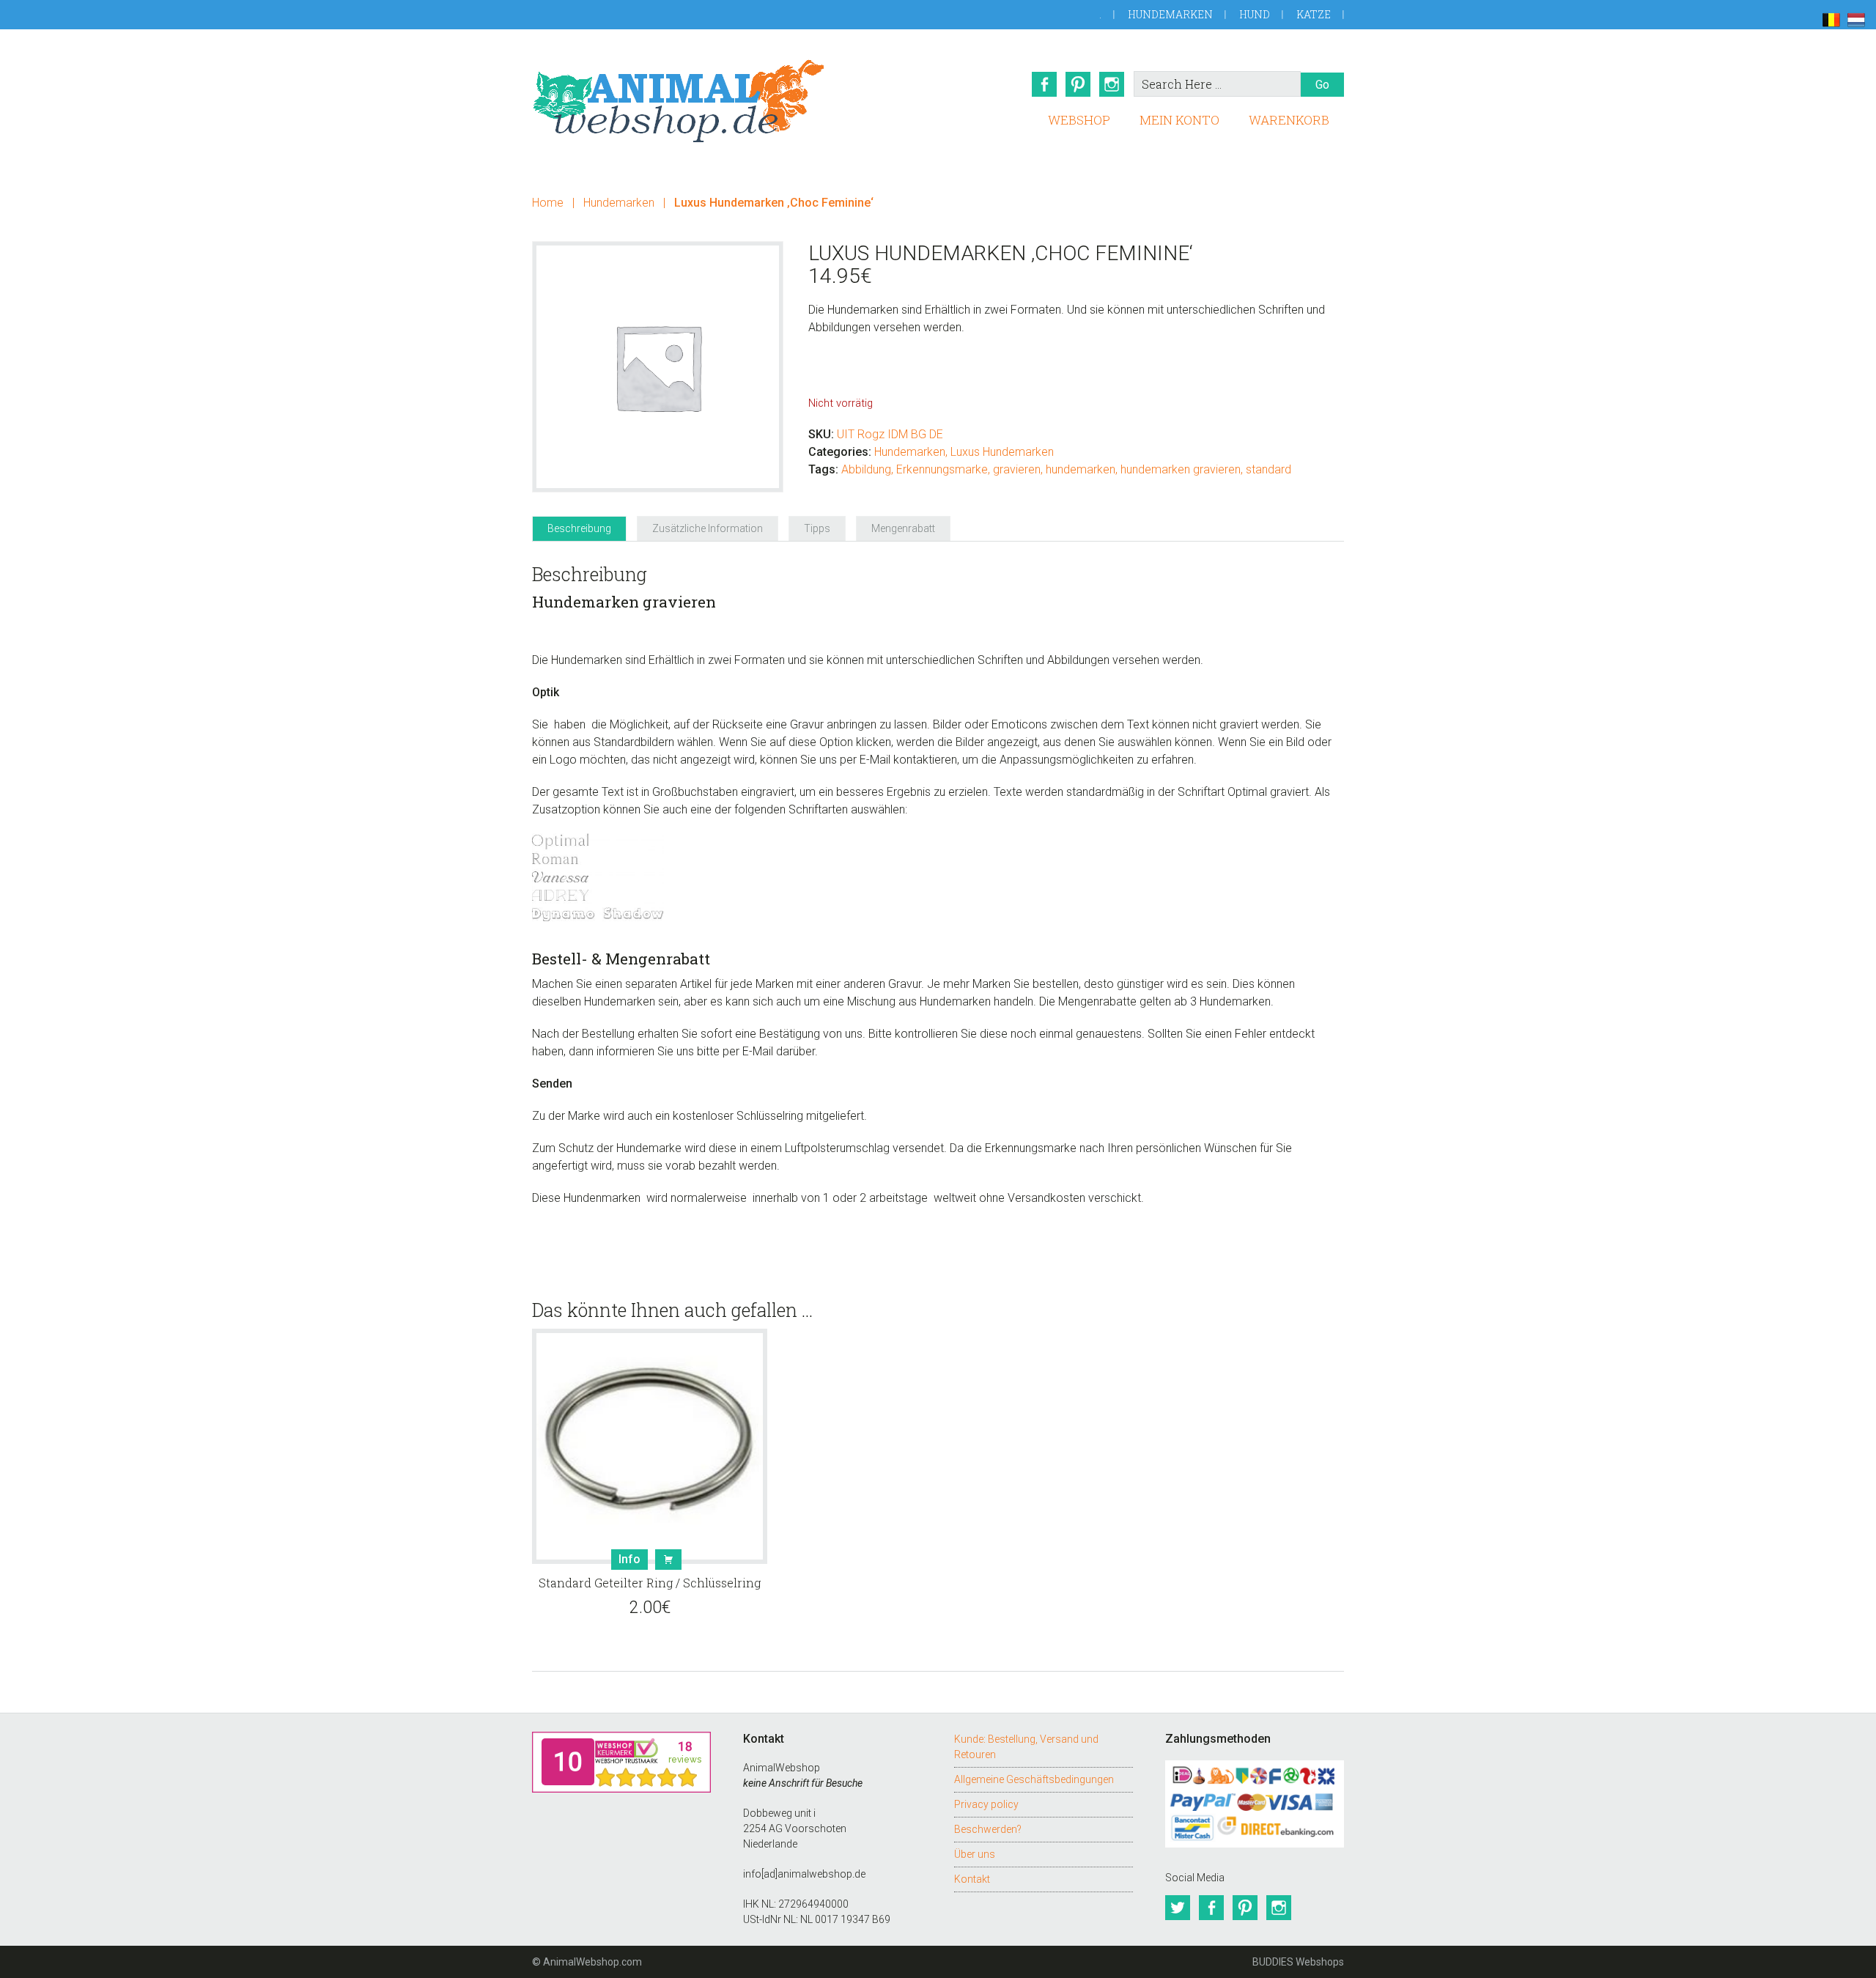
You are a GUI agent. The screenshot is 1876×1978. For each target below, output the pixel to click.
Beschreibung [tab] (579, 528)
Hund (1255, 14)
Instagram (1112, 84)
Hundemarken (1170, 14)
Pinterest (1078, 84)
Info (629, 1559)
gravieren (1017, 469)
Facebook (1044, 84)
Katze (1314, 14)
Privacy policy (986, 1804)
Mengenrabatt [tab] (903, 528)
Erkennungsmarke (942, 469)
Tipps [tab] (817, 528)
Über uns (975, 1854)
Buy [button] (668, 1560)
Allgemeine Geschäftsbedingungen (1034, 1779)
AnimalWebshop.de (679, 101)
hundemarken (1081, 469)
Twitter (1178, 1908)
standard (1268, 469)
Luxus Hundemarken (1002, 452)
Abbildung (866, 469)
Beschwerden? (988, 1829)
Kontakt (972, 1879)
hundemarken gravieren (1181, 469)
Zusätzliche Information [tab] (708, 528)
